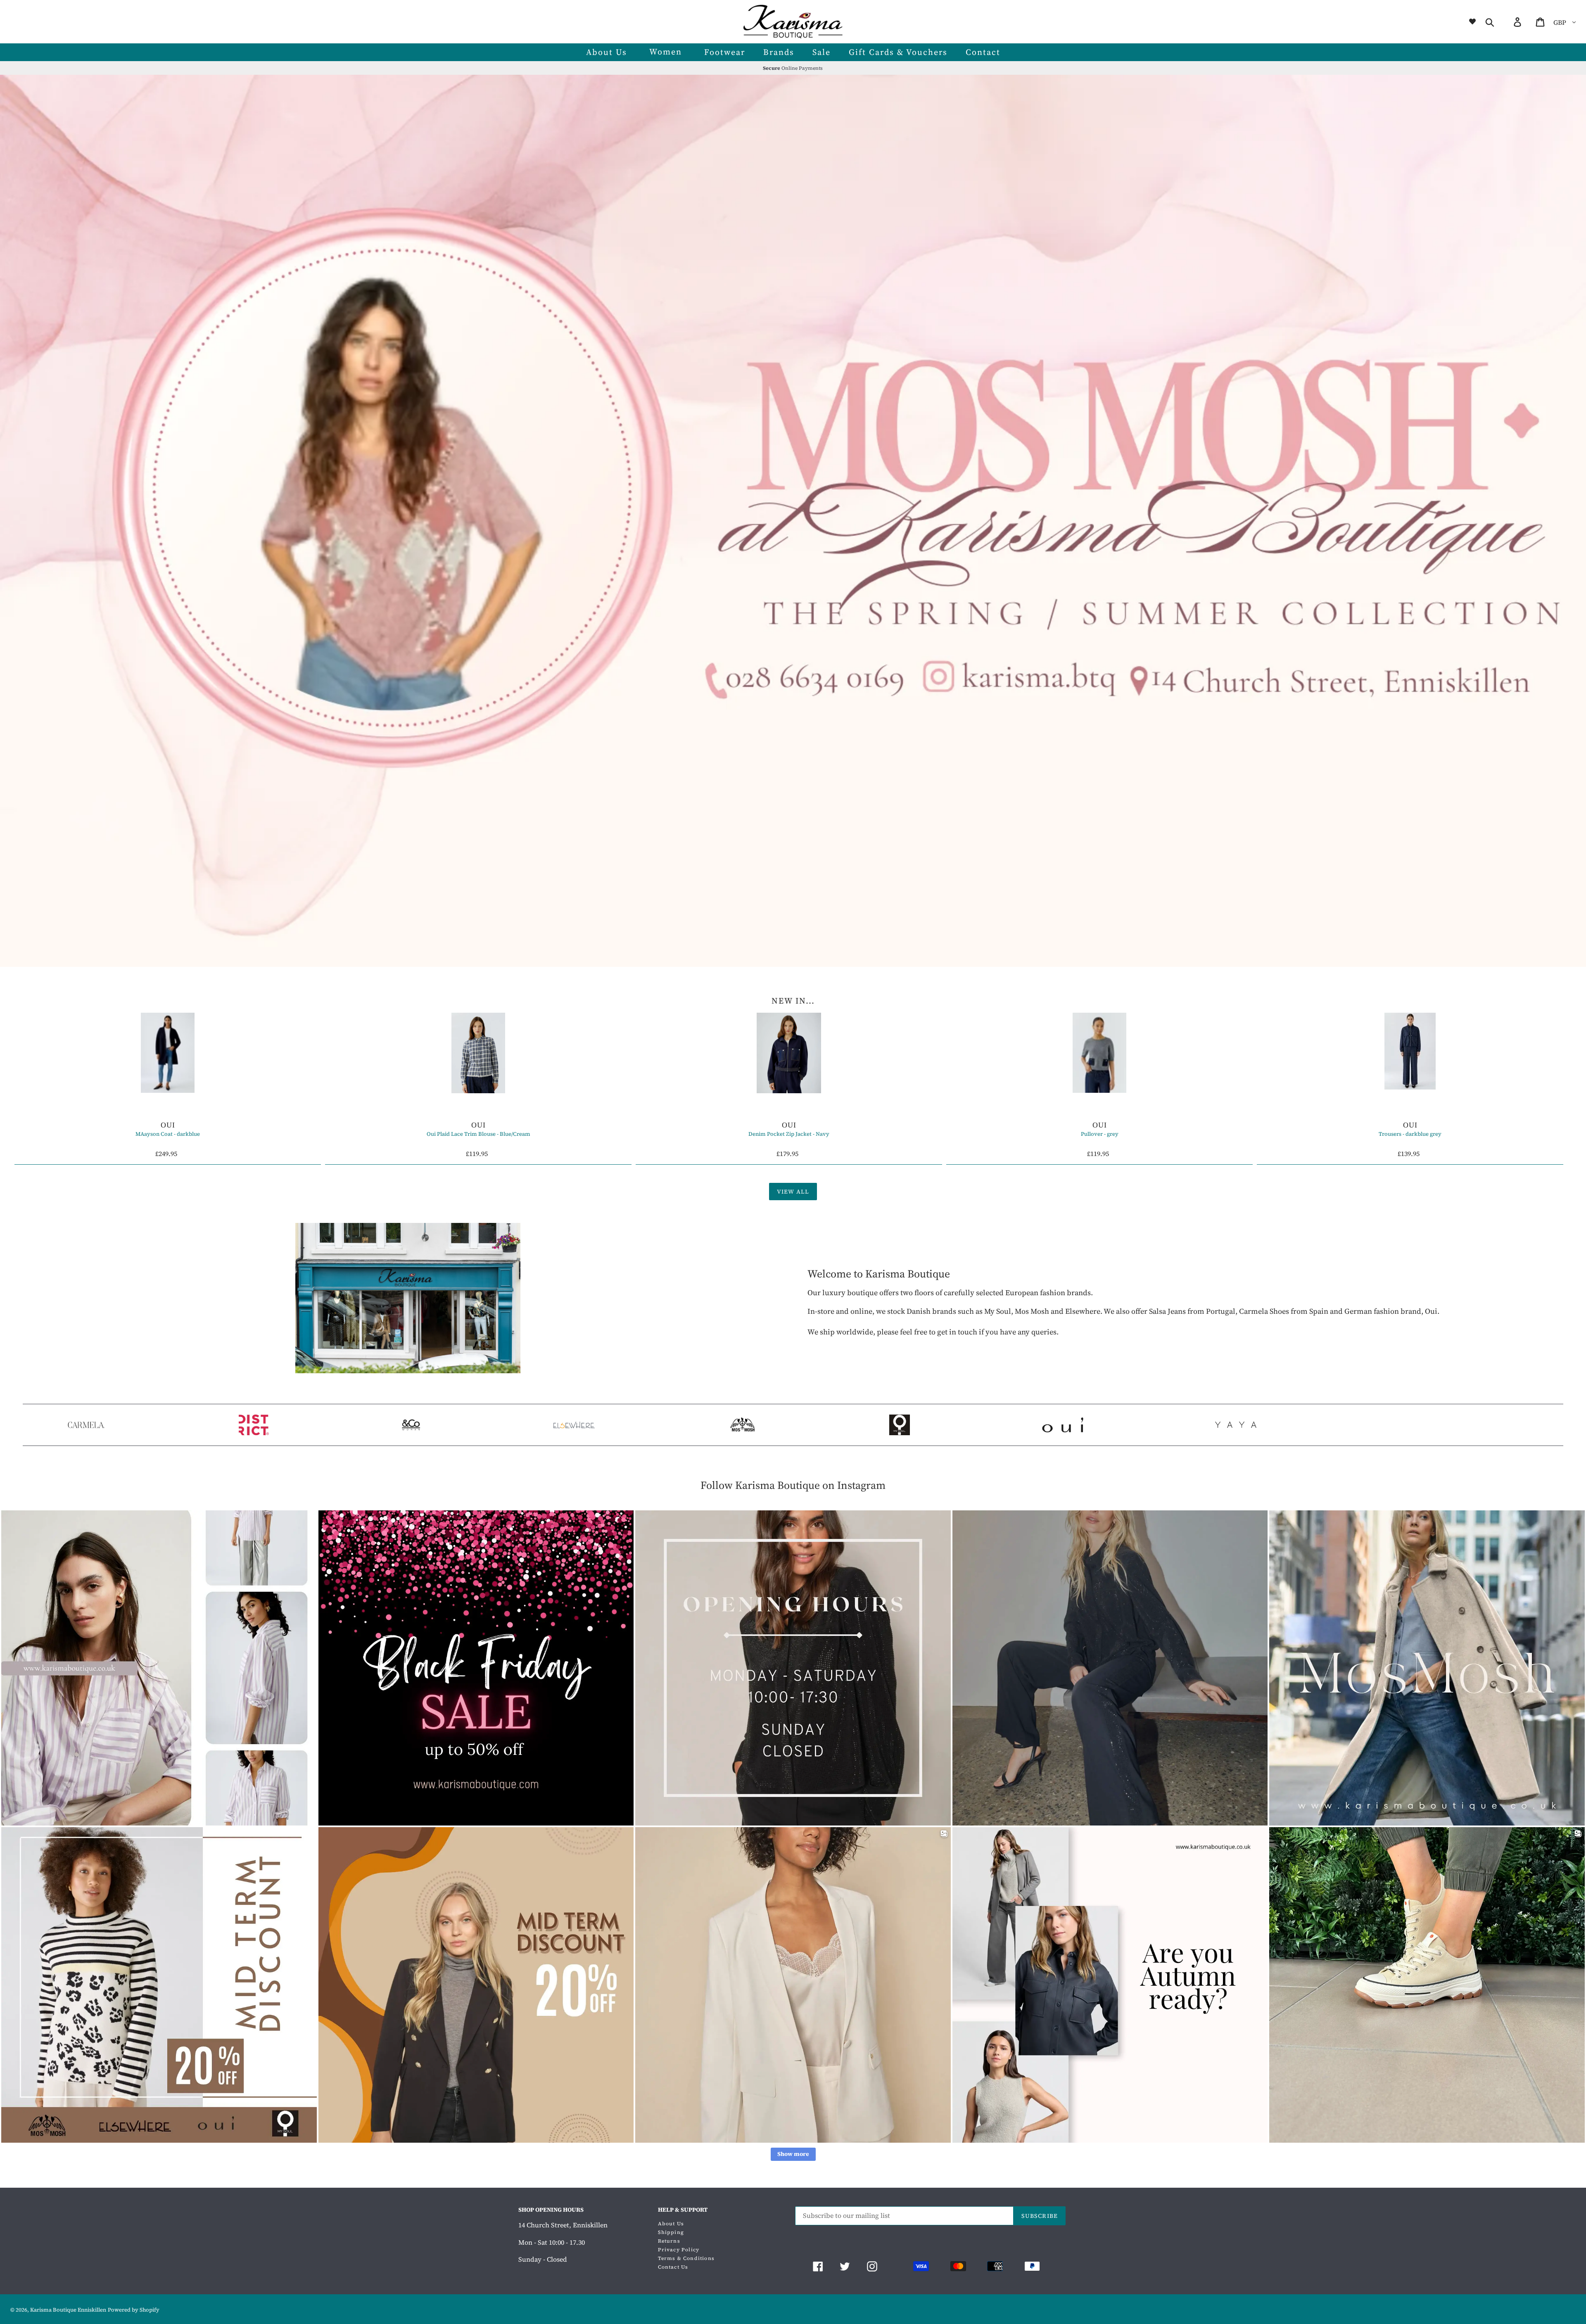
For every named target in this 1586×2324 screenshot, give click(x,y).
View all (793, 1192)
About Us (671, 2224)
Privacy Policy (679, 2250)
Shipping (671, 2232)
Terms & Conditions (686, 2258)
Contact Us (673, 2267)
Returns (669, 2241)
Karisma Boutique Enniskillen (68, 2310)
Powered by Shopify (134, 2310)
